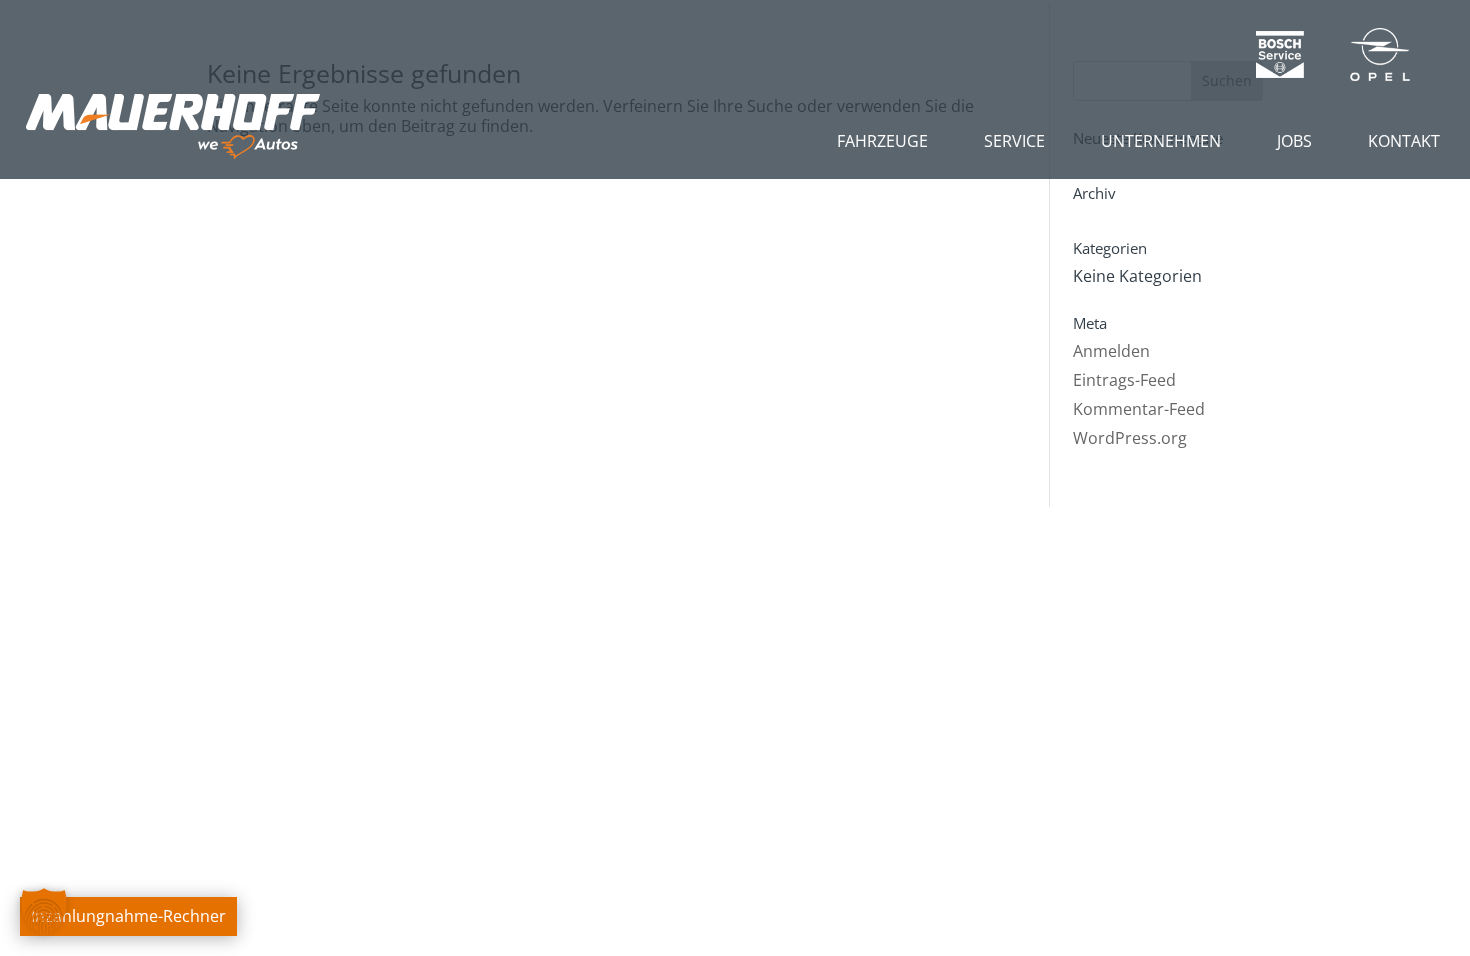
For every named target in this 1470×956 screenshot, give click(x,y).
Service (1014, 141)
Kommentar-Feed (1139, 409)
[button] (44, 912)
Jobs (1294, 141)
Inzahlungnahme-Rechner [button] (128, 916)
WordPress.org (1130, 438)
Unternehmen (1161, 141)
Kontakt (1404, 141)
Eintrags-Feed (1124, 380)
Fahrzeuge (882, 141)
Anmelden (1111, 351)
